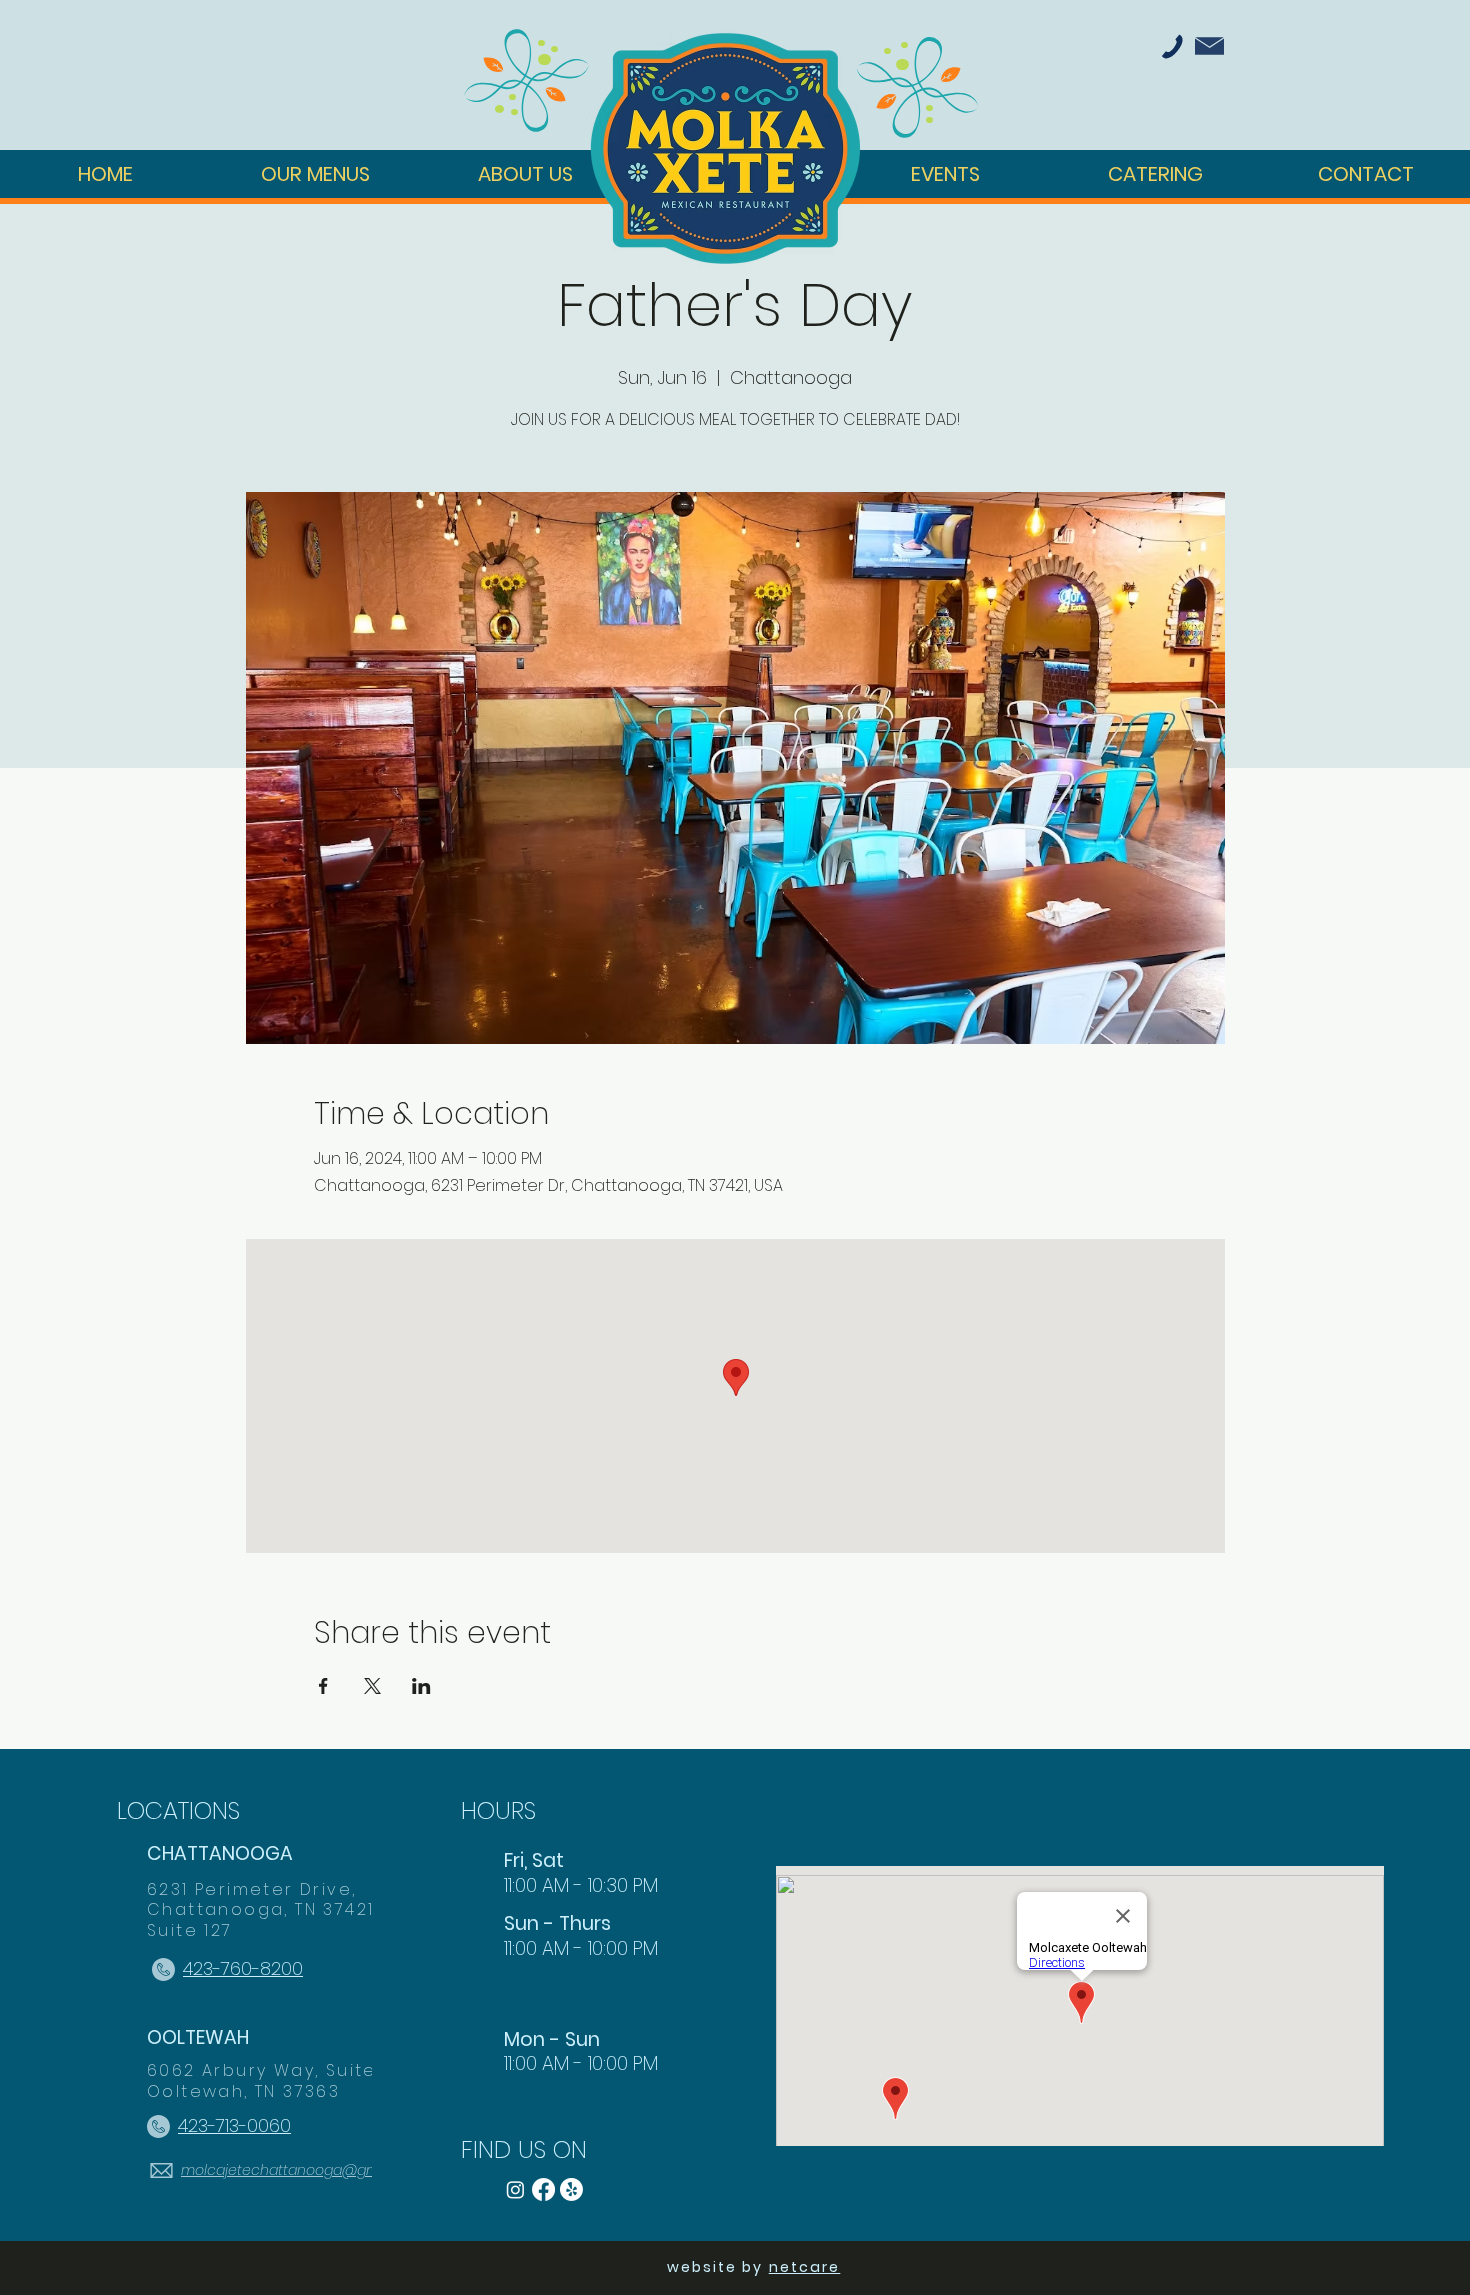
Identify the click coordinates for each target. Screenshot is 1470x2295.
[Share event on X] (372, 1686)
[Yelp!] (571, 2189)
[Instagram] (515, 2189)
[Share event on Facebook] (323, 1686)
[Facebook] (543, 2189)
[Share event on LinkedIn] (421, 1686)
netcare (805, 2267)
